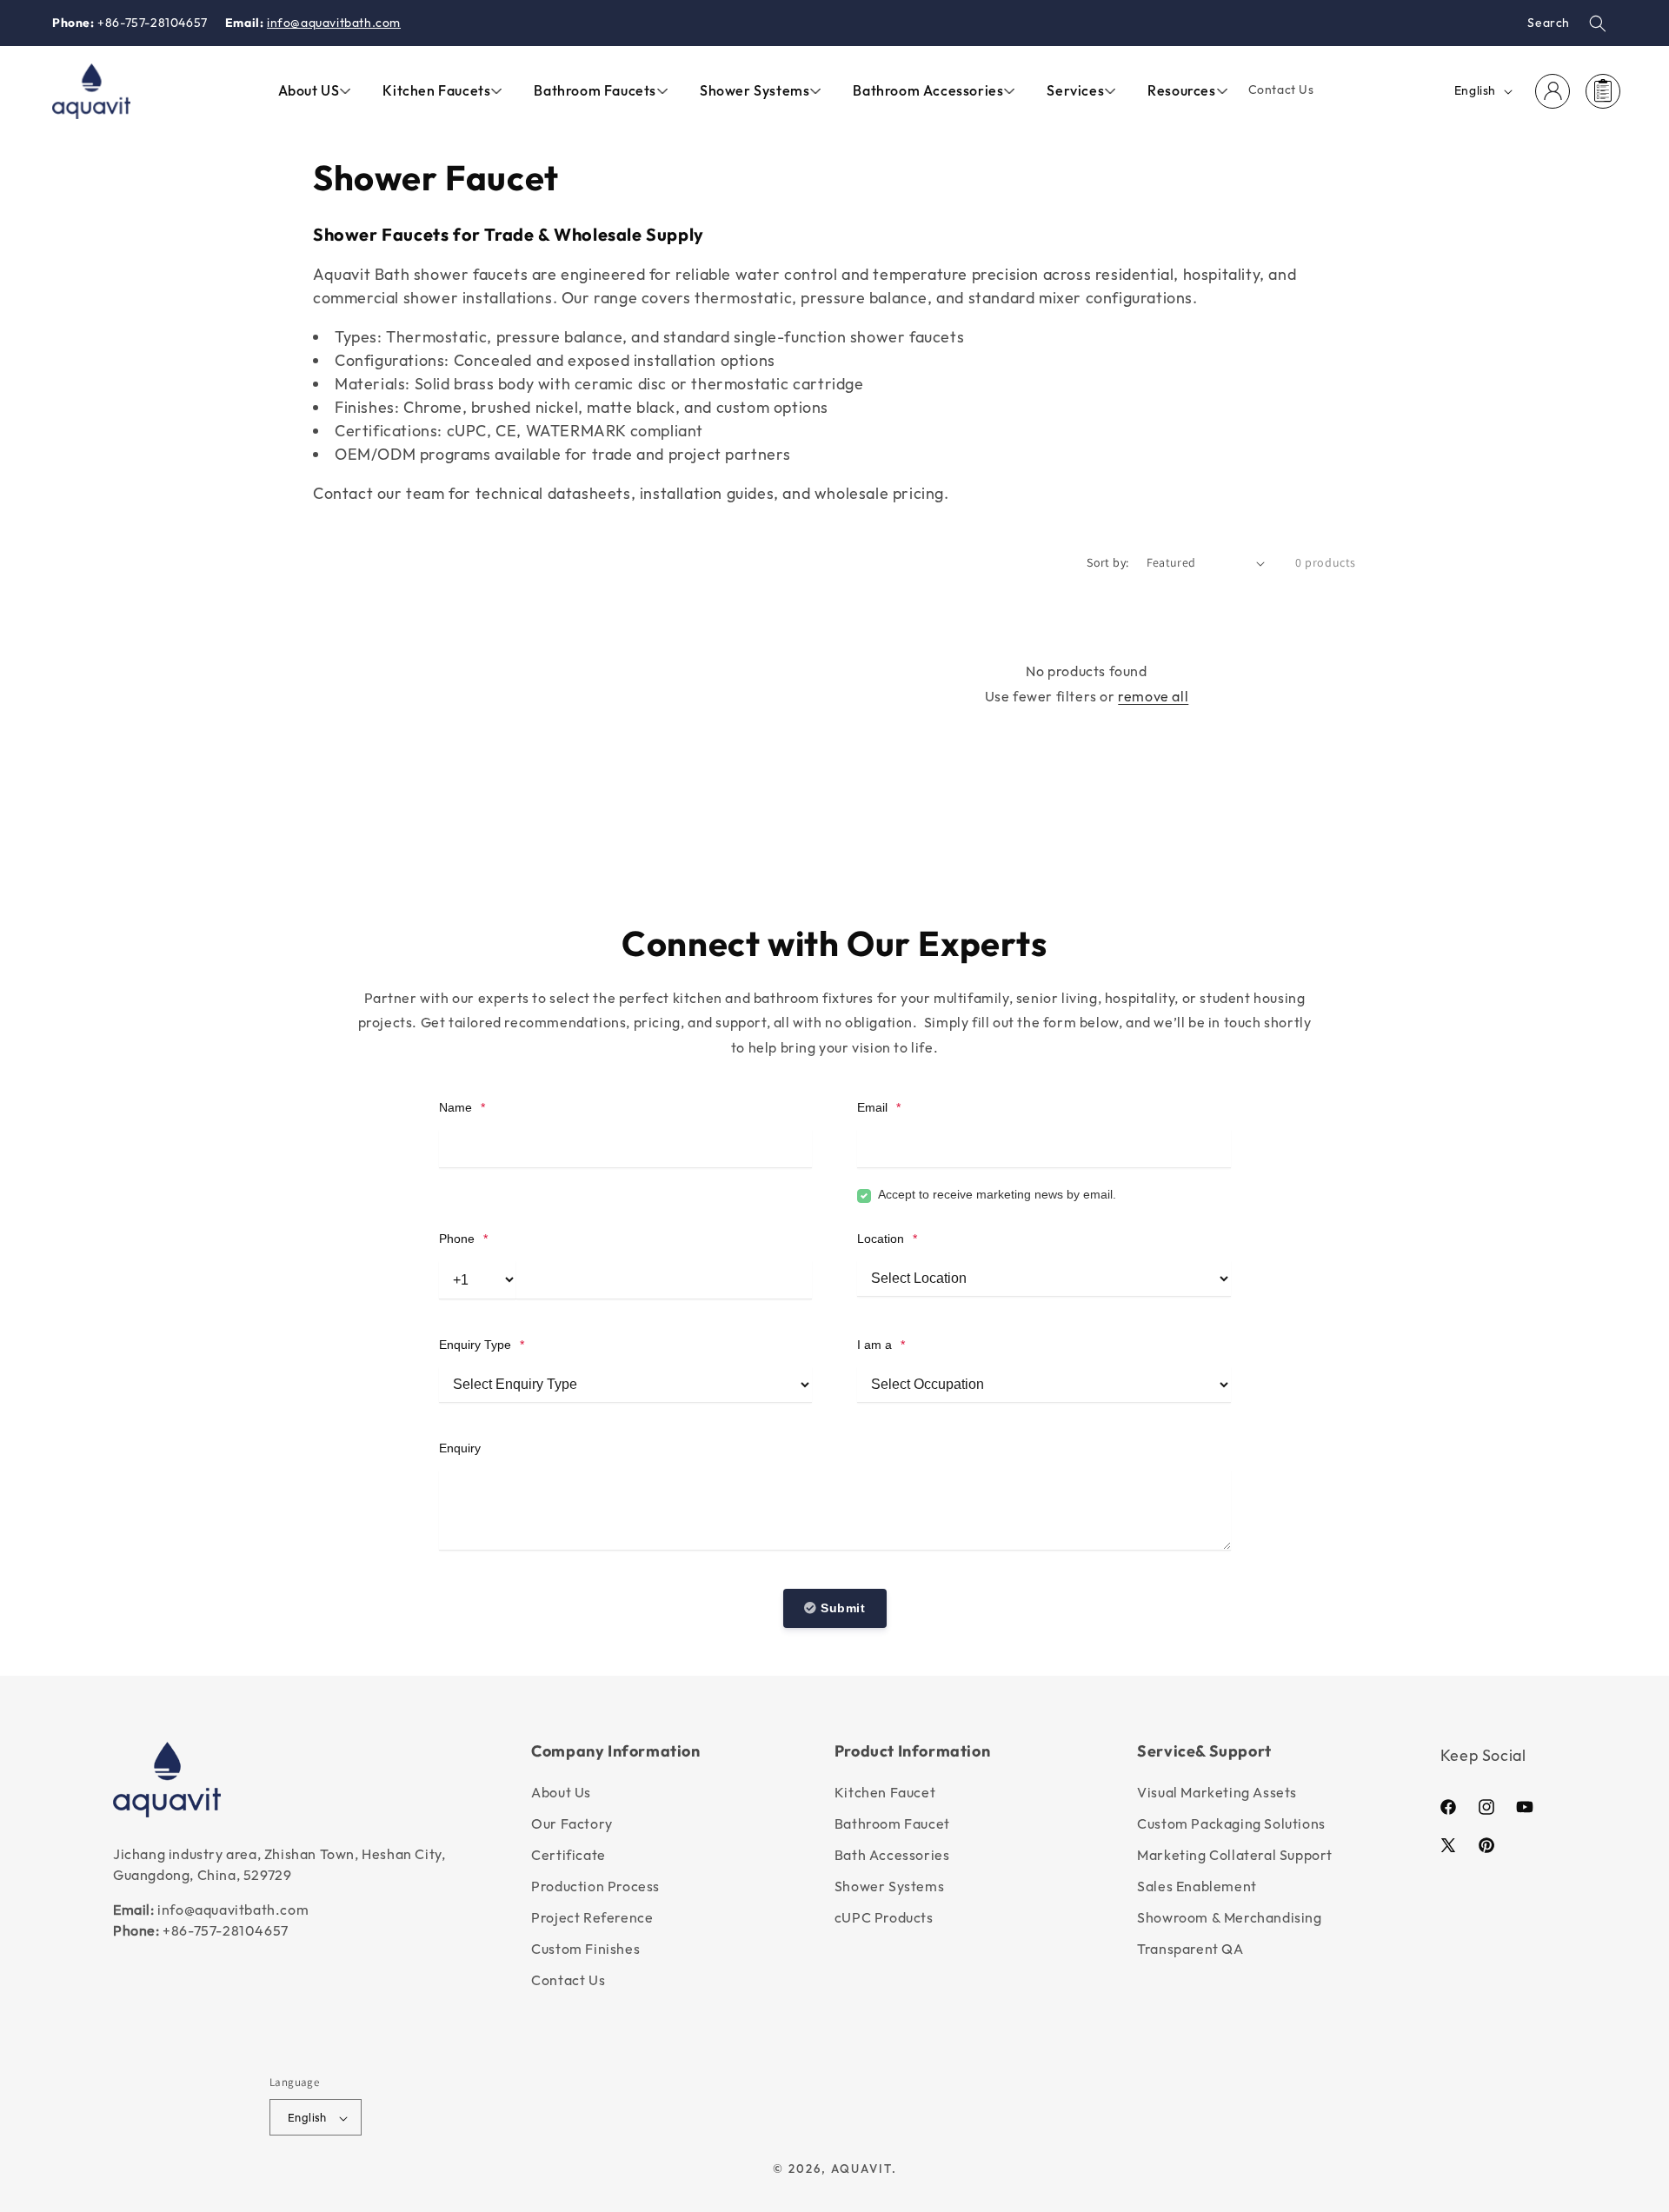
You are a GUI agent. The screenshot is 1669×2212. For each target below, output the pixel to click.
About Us (561, 1792)
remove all (1153, 696)
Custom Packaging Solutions (1231, 1823)
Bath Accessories (892, 1855)
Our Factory (572, 1823)
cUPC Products (884, 1917)
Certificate (569, 1855)
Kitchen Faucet (885, 1792)
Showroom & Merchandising (1229, 1917)
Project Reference (592, 1917)
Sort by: (1107, 562)
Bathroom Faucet (892, 1823)
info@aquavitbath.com (334, 23)
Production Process (595, 1886)
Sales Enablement (1197, 1886)
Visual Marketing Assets (1217, 1792)
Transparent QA (1190, 1949)
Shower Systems (889, 1886)
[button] (1598, 23)
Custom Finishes (585, 1949)
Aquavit (861, 2169)
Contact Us (568, 1980)
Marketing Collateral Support (1235, 1855)
